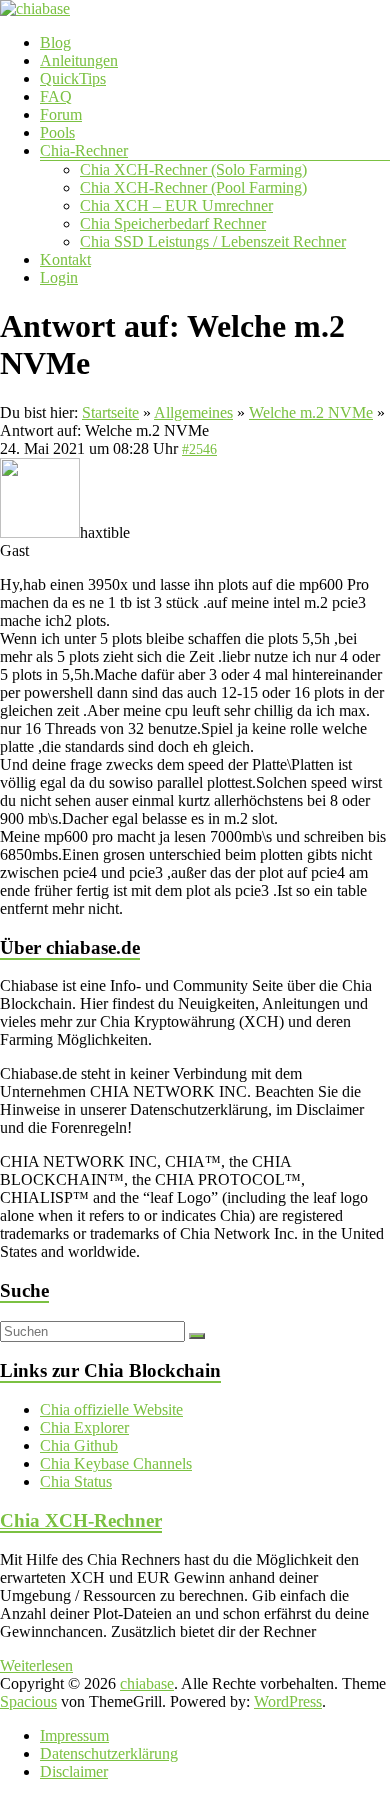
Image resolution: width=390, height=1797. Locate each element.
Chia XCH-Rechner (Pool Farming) (193, 187)
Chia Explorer (84, 1427)
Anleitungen (79, 60)
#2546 (199, 449)
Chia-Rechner (84, 150)
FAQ (56, 96)
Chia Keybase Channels (116, 1463)
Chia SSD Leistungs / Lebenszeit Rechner (213, 241)
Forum (61, 114)
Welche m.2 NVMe (311, 412)
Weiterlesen (36, 1665)
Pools (57, 132)
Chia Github (79, 1445)
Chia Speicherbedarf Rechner (173, 223)
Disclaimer (74, 1771)
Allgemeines (193, 412)
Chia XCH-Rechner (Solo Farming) (193, 169)
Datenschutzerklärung (109, 1753)
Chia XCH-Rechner (81, 1520)
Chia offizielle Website (111, 1409)
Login (59, 277)
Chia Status (76, 1481)
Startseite (110, 412)
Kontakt (65, 259)
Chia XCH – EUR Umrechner (176, 205)
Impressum (74, 1735)
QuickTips (73, 78)
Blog (55, 42)
